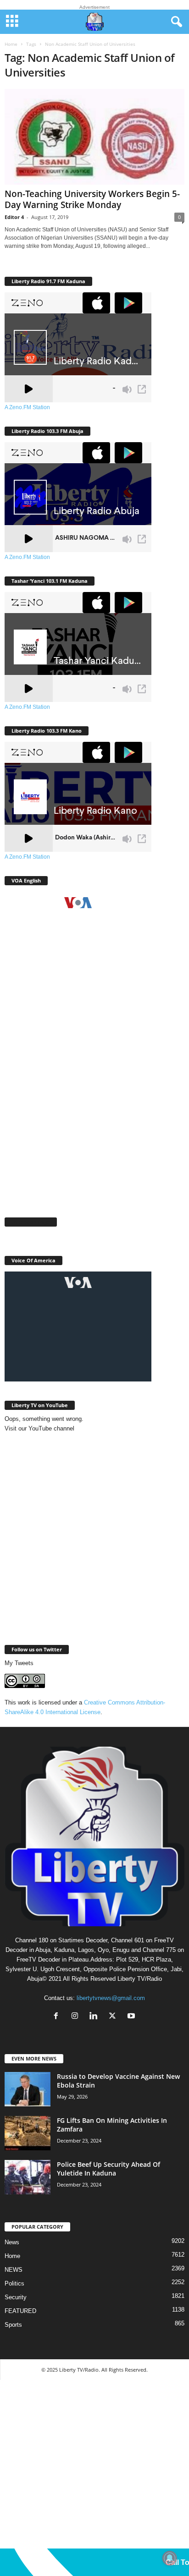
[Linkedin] (96, 2017)
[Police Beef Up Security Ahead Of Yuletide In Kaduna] (28, 2177)
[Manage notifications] (170, 2558)
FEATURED (20, 2311)
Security (16, 2297)
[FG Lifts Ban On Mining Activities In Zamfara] (28, 2133)
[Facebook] (58, 2017)
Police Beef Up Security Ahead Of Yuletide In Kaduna (108, 2169)
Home (11, 44)
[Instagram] (77, 2017)
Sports (13, 2325)
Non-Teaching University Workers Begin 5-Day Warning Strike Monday (92, 199)
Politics (14, 2283)
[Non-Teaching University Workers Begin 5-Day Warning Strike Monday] (94, 137)
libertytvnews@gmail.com (111, 1998)
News (12, 2242)
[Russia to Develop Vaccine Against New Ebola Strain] (28, 2089)
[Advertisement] (94, 1106)
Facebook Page (31, 1222)
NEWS (14, 2270)
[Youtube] (132, 2017)
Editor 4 (14, 217)
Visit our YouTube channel (39, 1428)
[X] (114, 2017)
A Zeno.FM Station (27, 407)
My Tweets (19, 1663)
